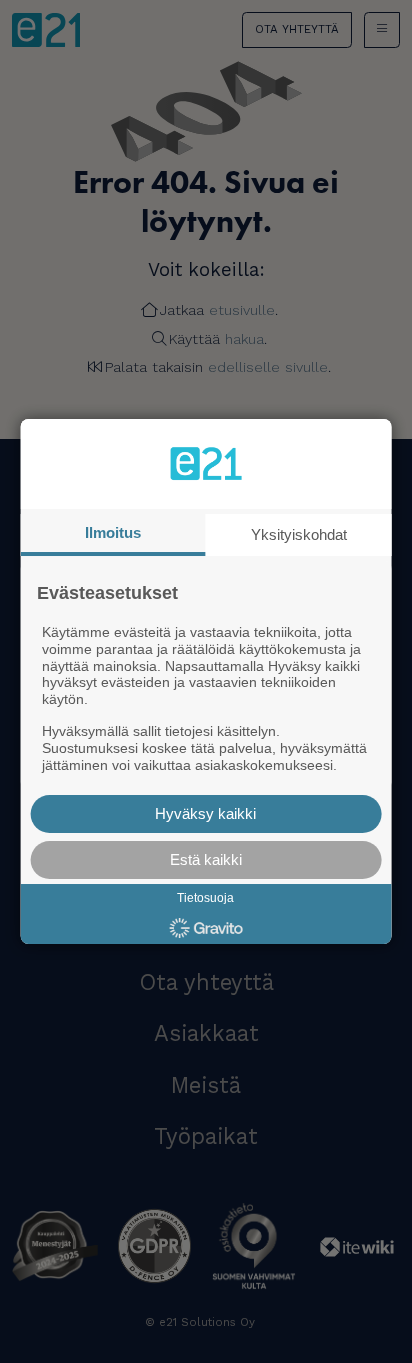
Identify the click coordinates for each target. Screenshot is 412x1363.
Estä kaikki (206, 859)
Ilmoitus (113, 532)
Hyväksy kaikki (205, 813)
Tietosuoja (205, 898)
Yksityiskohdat (299, 534)
